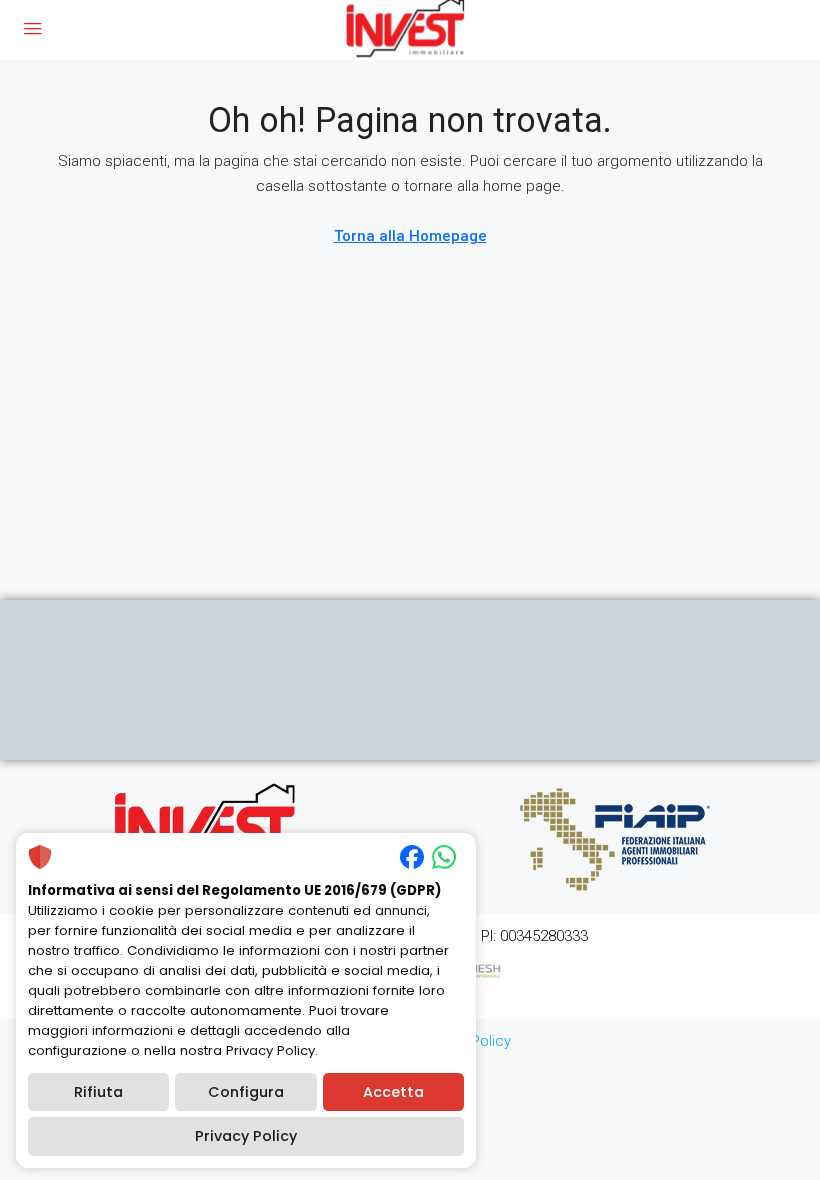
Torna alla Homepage (410, 236)
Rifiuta (98, 1092)
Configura (246, 1092)
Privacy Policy (246, 1136)
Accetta (393, 1092)
